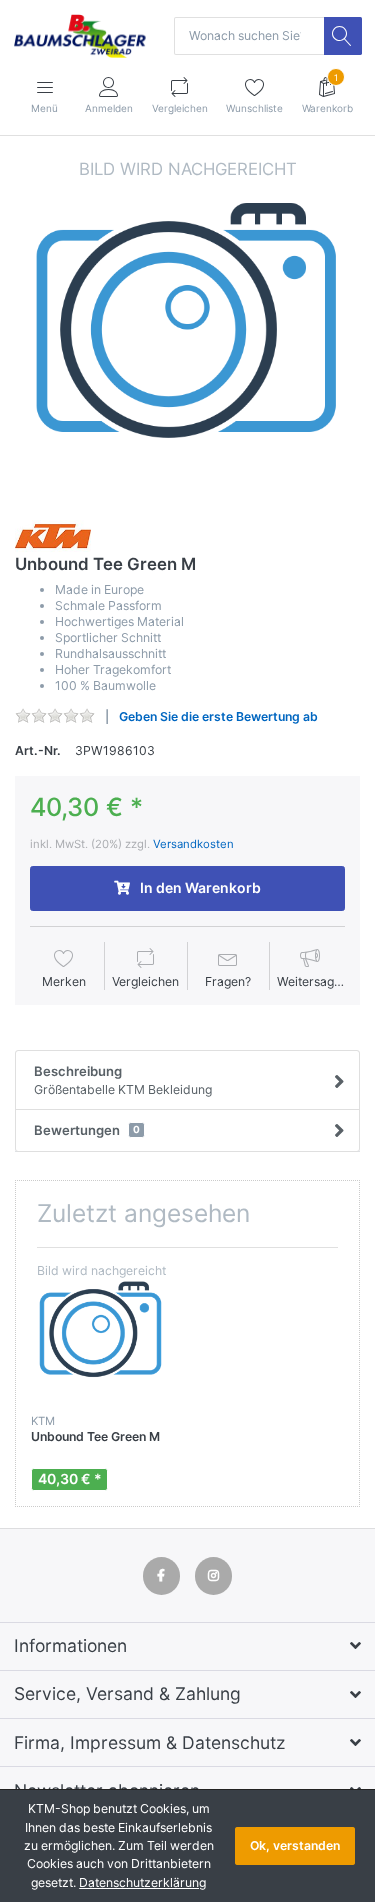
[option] (187, 329)
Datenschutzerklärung (142, 1882)
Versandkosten (193, 844)
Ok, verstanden (295, 1845)
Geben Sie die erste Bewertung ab (218, 716)
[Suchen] (343, 36)
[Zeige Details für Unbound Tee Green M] (101, 1333)
